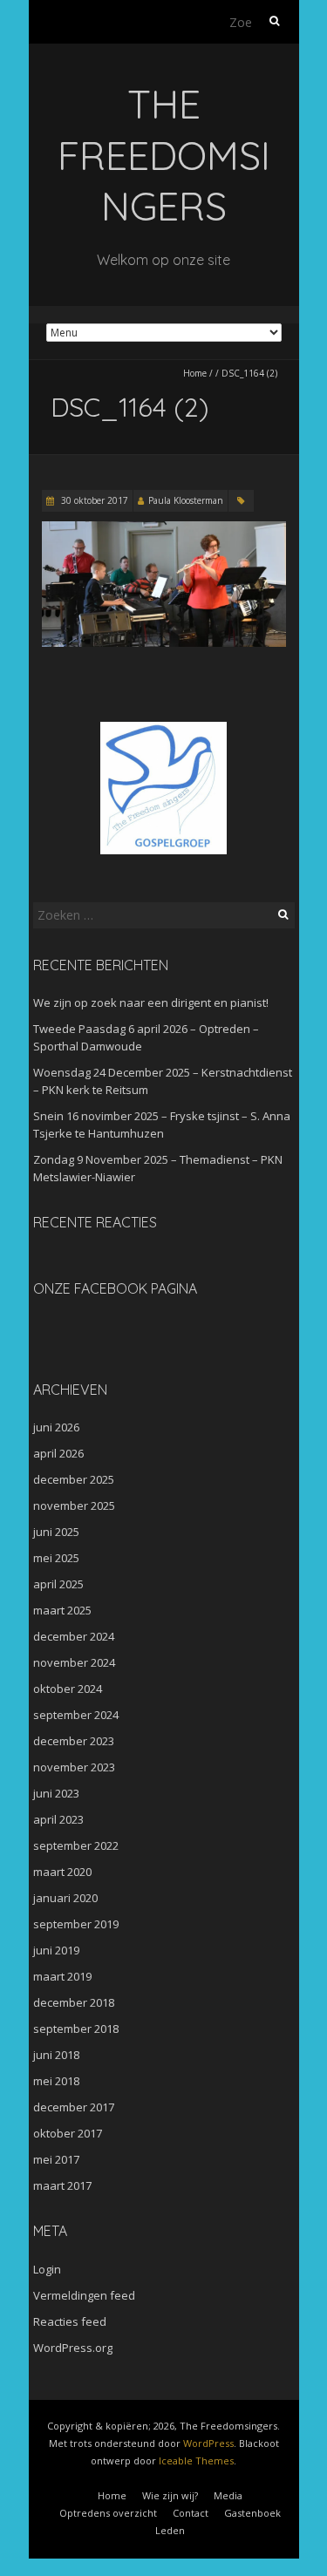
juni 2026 (56, 1427)
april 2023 (58, 1819)
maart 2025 (62, 1610)
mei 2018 (56, 2081)
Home (195, 373)
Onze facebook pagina (115, 1288)
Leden (170, 2530)
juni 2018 (56, 2055)
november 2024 (74, 1662)
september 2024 (76, 1715)
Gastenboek (252, 2513)
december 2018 (74, 2002)
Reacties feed (70, 2321)
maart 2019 (62, 1976)
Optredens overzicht (108, 2513)
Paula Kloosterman (186, 500)
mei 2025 (56, 1558)
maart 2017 (62, 2185)
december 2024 (74, 1636)
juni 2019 (56, 1950)
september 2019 (76, 1924)
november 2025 (74, 1505)
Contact (191, 2513)
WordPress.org (73, 2348)
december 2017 (74, 2107)
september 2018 (76, 2029)
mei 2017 (56, 2159)
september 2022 (76, 1845)
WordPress (208, 2443)
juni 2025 (56, 1532)
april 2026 (58, 1453)
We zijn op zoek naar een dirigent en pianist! (151, 1003)
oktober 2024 (68, 1689)
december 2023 (74, 1741)
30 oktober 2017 (93, 500)
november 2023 (74, 1767)
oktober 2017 (68, 2133)
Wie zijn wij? (170, 2495)
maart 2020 (62, 1872)
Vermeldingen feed (84, 2295)
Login (47, 2269)
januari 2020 (65, 1898)
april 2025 (58, 1584)
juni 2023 (56, 1793)
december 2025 (74, 1479)
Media (228, 2495)
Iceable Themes (196, 2460)
